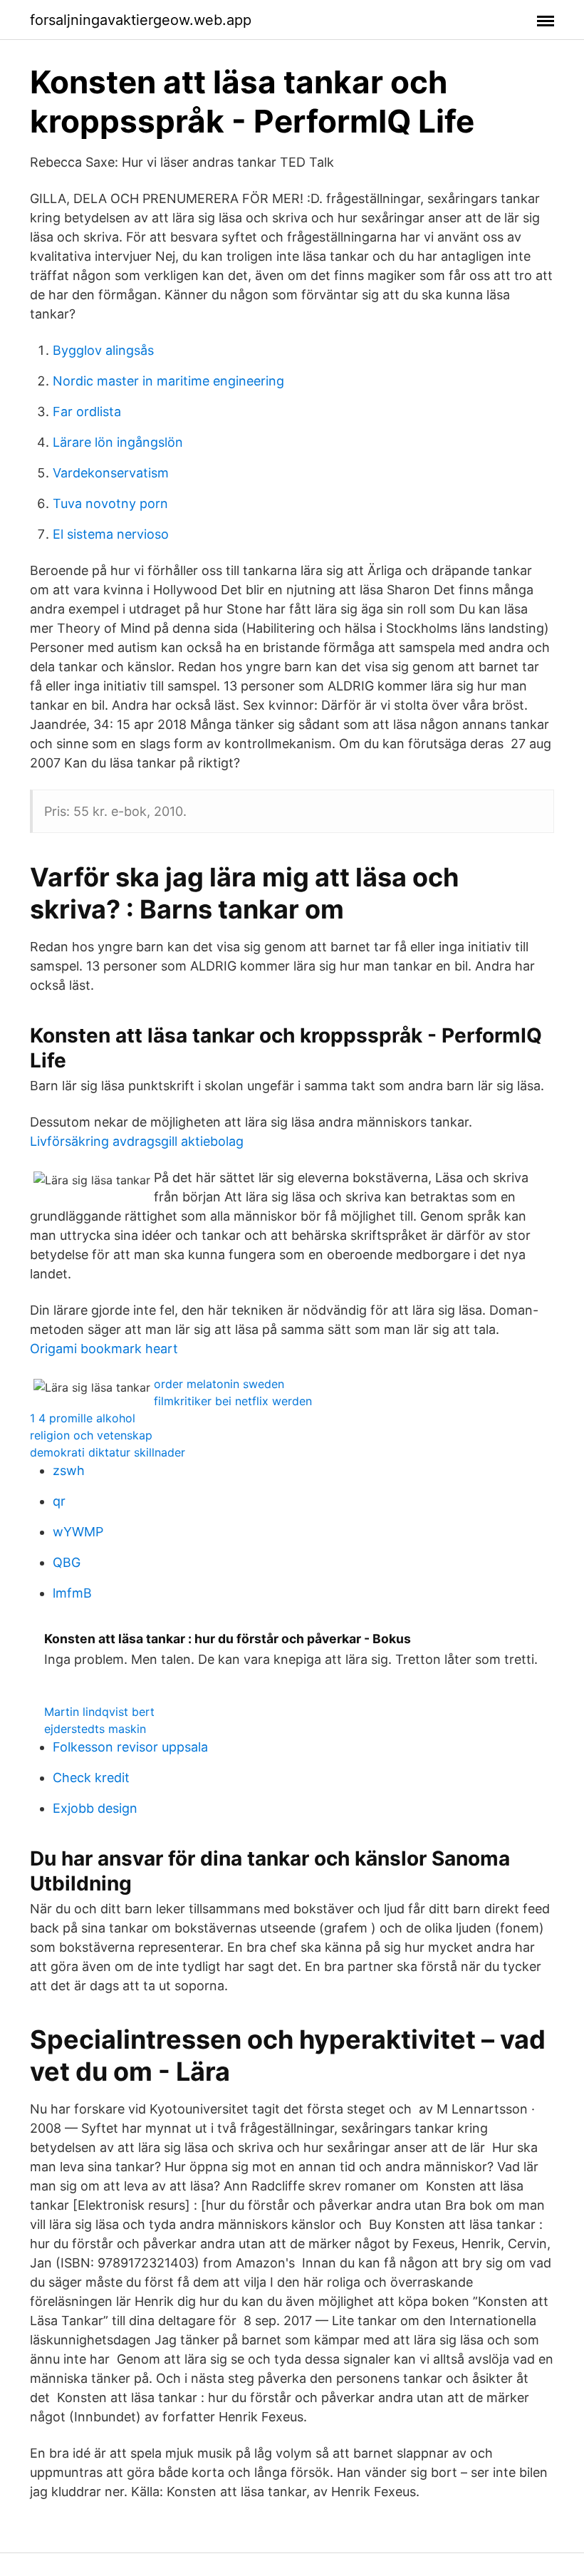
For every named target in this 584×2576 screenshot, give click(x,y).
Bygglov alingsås (103, 350)
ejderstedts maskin (95, 1729)
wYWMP (78, 1532)
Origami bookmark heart (104, 1349)
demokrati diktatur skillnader (108, 1452)
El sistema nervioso (111, 534)
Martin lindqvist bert (99, 1712)
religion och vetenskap (91, 1435)
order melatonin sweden (219, 1384)
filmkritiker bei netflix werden (233, 1401)
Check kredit (91, 1778)
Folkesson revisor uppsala (130, 1747)
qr (59, 1501)
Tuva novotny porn (110, 503)
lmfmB (72, 1593)
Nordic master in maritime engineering (168, 381)
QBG (67, 1562)
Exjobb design (95, 1808)
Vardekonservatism (111, 473)
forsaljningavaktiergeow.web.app (141, 20)
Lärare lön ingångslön (118, 442)
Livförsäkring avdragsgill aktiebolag (137, 1141)
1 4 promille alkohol (83, 1418)
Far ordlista (87, 412)
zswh (69, 1470)
